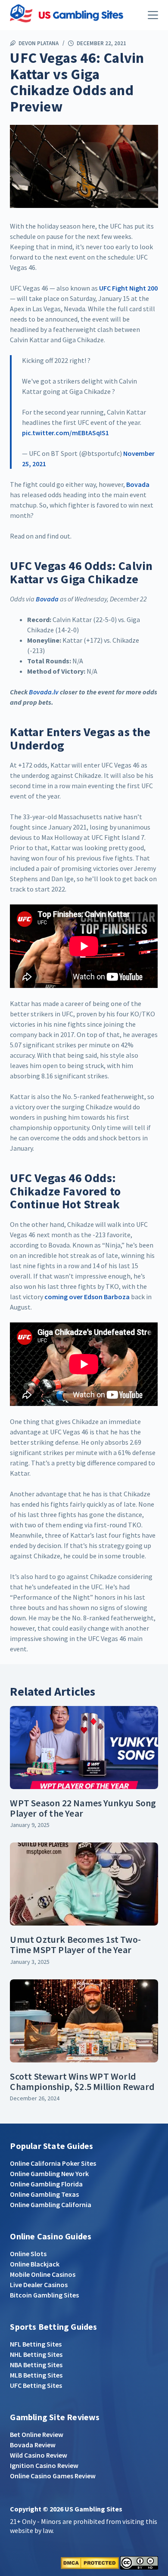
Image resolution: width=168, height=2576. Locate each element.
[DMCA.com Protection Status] (90, 2562)
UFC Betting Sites (36, 2385)
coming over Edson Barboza (87, 1297)
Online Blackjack (35, 2264)
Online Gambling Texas (44, 2194)
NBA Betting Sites (36, 2365)
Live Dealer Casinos (39, 2285)
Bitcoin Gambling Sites (44, 2295)
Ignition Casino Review (44, 2465)
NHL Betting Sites (36, 2354)
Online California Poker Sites (53, 2163)
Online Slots (28, 2254)
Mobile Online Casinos (43, 2274)
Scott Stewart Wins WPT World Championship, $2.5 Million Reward (82, 2081)
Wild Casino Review (39, 2455)
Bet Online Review (37, 2434)
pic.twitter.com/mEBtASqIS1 (65, 433)
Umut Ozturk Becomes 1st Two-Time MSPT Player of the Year (75, 1944)
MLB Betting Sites (36, 2375)
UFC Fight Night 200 (128, 288)
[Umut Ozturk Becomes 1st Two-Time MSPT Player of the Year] (84, 1884)
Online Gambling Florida (46, 2184)
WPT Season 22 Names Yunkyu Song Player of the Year (83, 1808)
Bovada (138, 484)
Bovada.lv (44, 692)
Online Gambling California (51, 2204)
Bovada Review (33, 2445)
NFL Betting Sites (36, 2344)
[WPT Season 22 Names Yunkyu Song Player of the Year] (84, 1748)
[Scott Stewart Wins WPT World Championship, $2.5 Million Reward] (84, 2021)
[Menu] (153, 15)
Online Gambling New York (49, 2173)
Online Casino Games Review (53, 2476)
